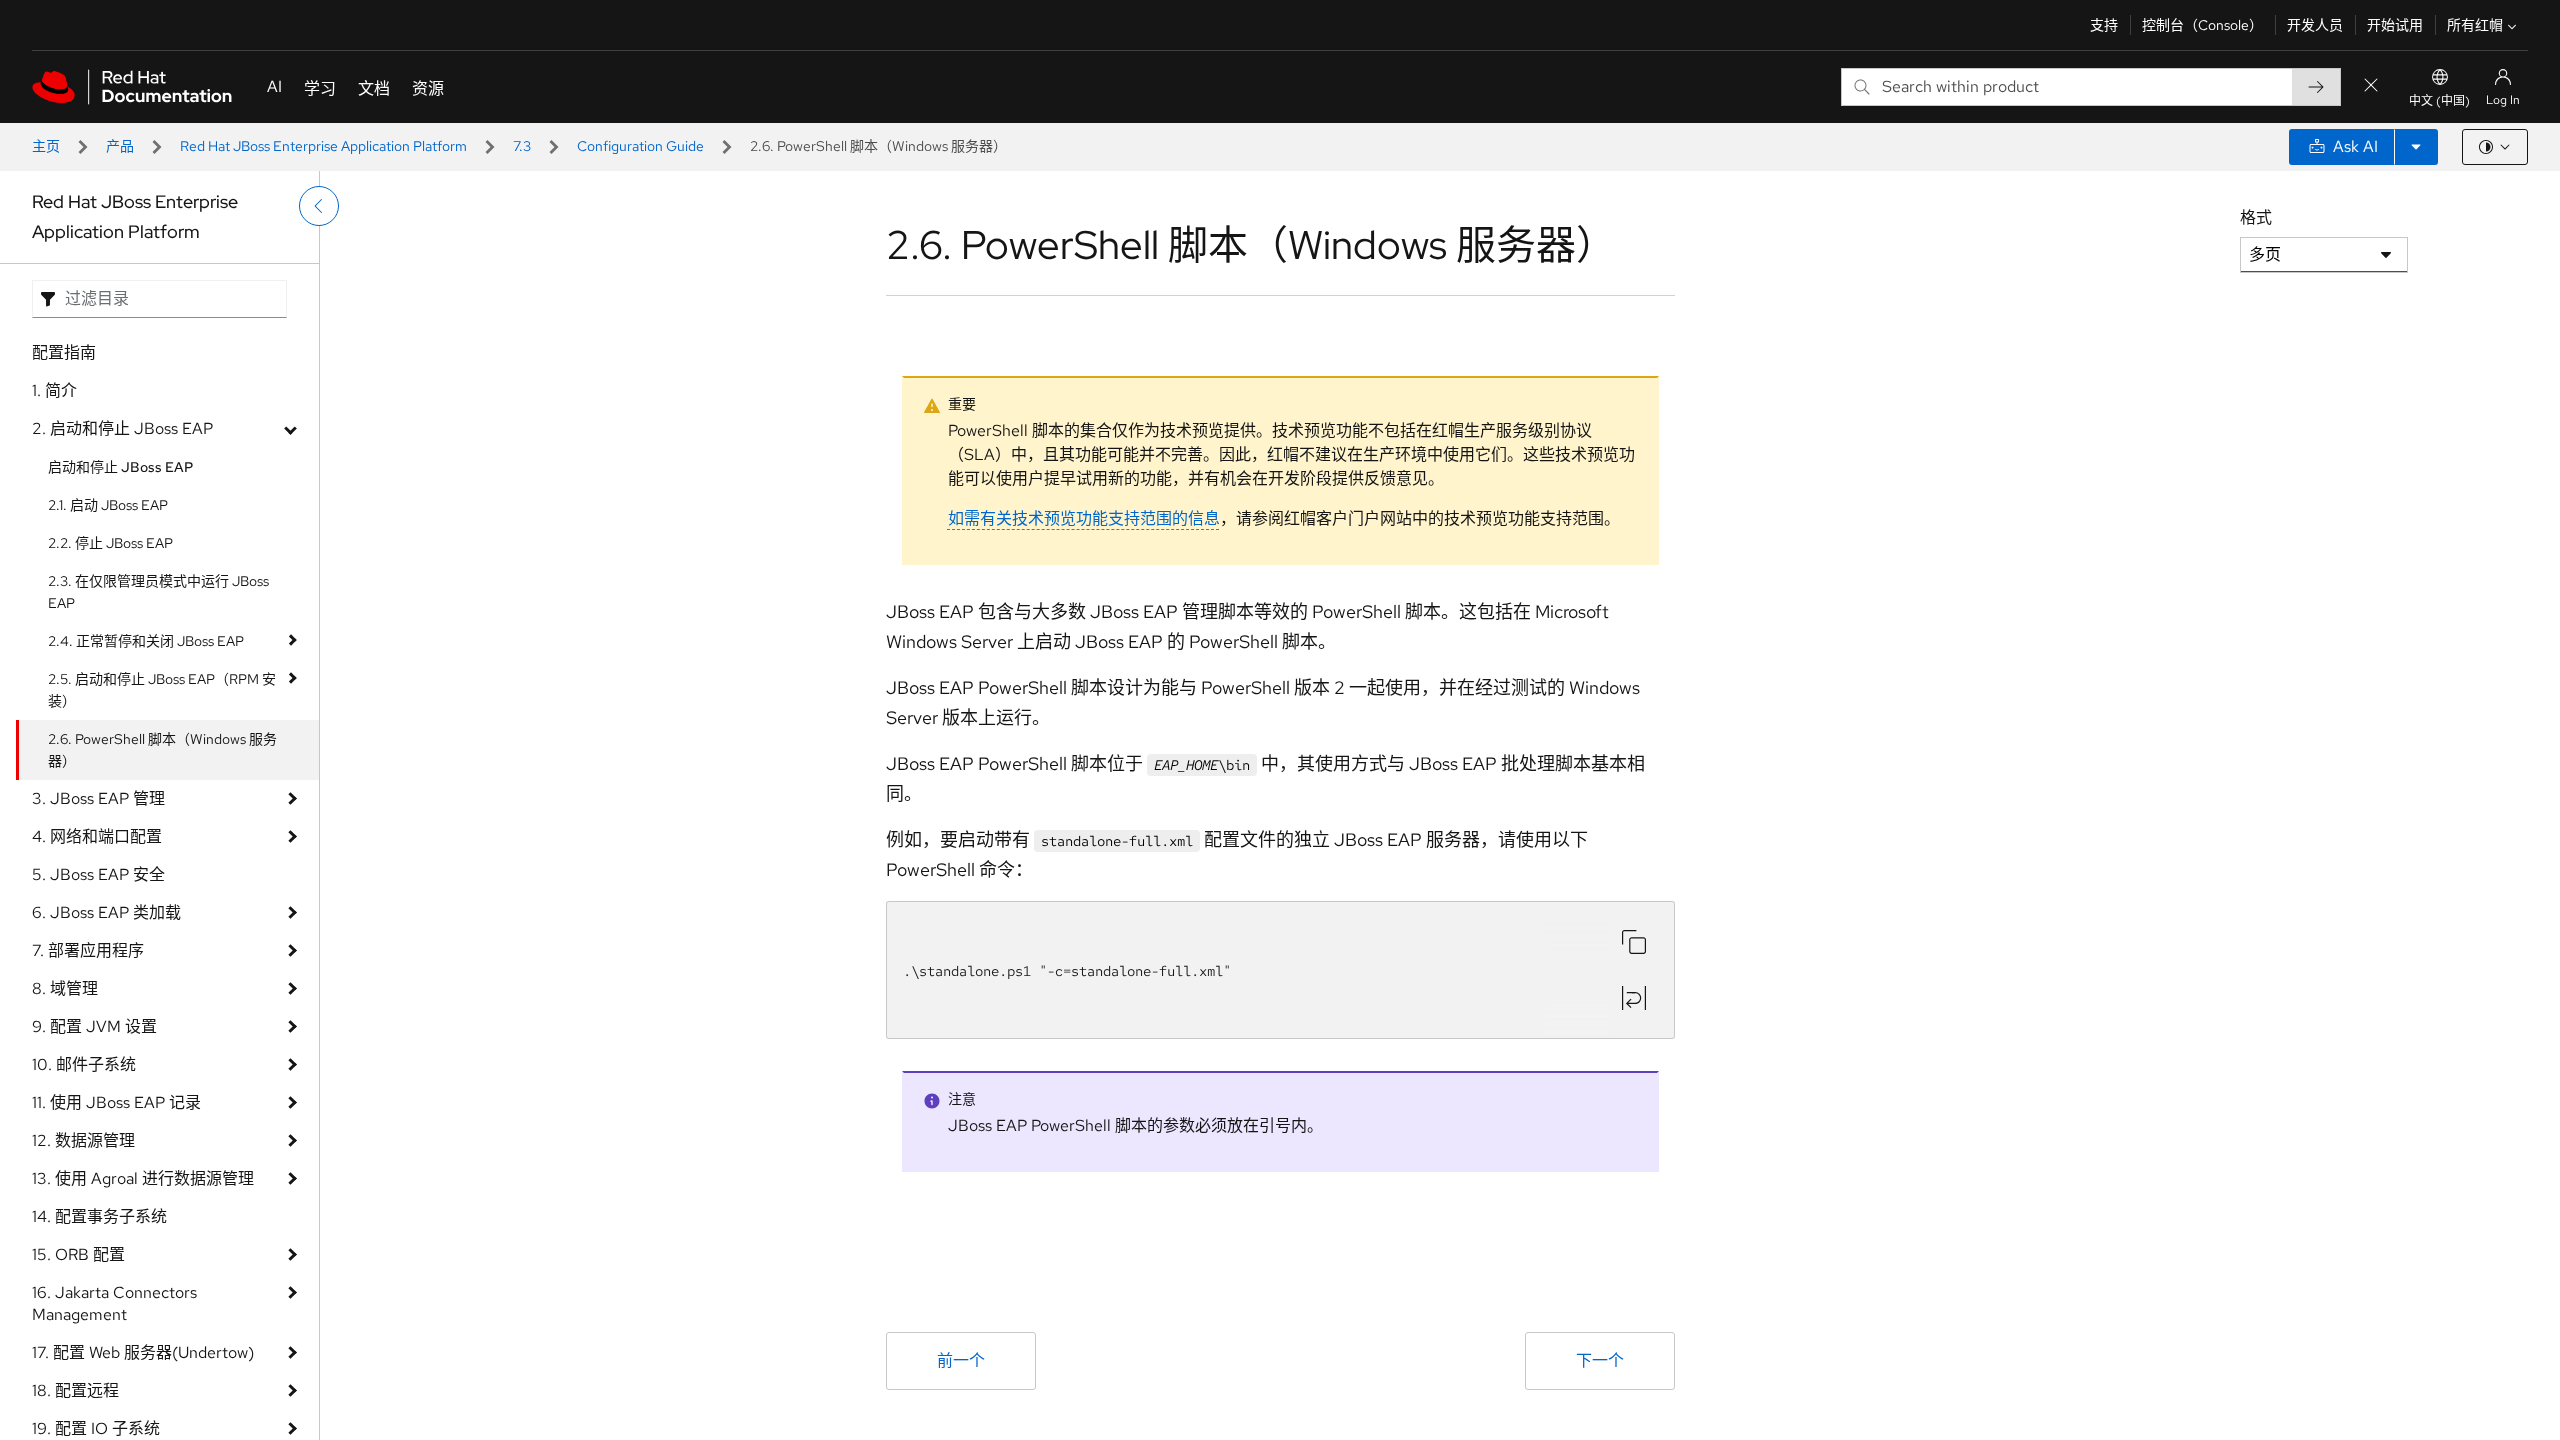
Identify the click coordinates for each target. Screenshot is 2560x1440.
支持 (2104, 25)
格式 (2256, 217)
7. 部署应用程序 (88, 950)
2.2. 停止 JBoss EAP (110, 543)
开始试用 (2395, 25)
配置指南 (64, 352)
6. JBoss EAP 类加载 (106, 912)
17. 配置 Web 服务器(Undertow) (143, 1352)
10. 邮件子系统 (84, 1064)
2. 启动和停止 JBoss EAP (122, 428)
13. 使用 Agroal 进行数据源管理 (143, 1178)
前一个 (961, 1360)
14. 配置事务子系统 (99, 1216)
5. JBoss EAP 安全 (98, 874)
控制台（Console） (2202, 25)
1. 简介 (54, 390)
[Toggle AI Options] (2416, 147)
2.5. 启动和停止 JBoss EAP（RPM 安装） (162, 690)
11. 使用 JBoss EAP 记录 (116, 1102)
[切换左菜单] (319, 206)
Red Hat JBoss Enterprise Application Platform (323, 146)
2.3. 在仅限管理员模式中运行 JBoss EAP (158, 592)
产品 (120, 146)
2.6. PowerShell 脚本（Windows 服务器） (162, 750)
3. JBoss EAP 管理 (98, 798)
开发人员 (2315, 25)
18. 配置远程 (75, 1390)
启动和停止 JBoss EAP (120, 467)
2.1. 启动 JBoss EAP (108, 505)
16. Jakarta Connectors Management (114, 1303)
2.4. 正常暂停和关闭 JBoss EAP (146, 641)
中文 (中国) (2439, 101)
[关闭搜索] (2371, 86)
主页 (46, 146)
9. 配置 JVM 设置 (94, 1026)
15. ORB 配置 (78, 1254)
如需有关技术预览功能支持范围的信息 (1084, 518)
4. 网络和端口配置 (97, 836)
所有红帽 (2475, 25)
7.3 (522, 146)
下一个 (1600, 1360)
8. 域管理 (65, 988)
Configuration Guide (640, 146)
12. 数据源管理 (83, 1140)
